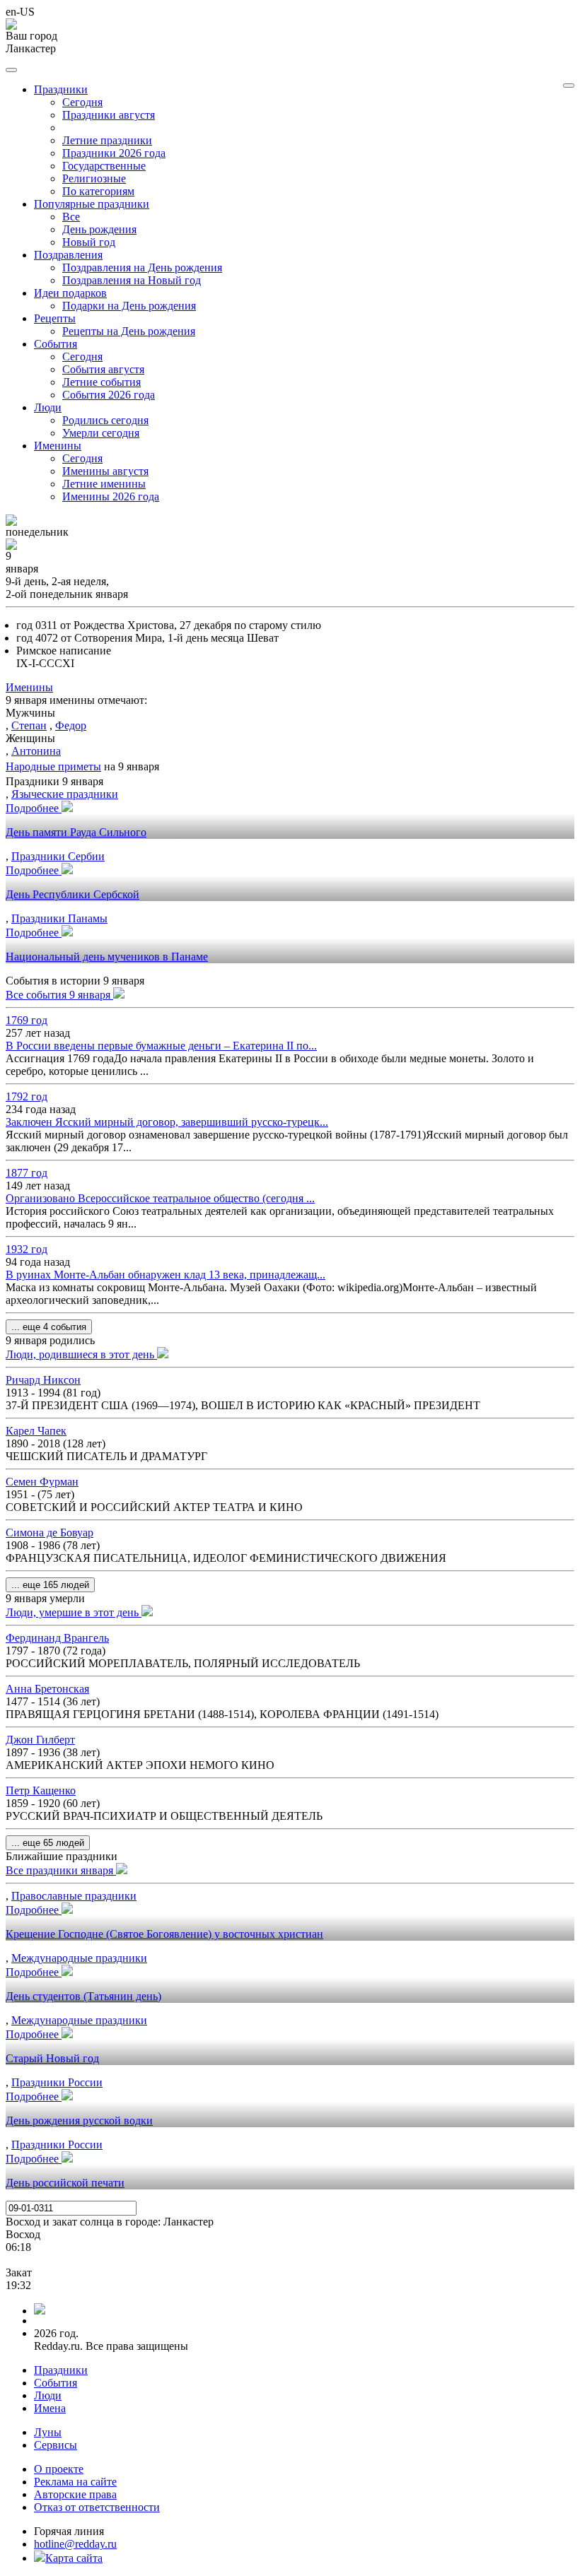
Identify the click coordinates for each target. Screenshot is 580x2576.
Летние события (101, 382)
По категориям (98, 191)
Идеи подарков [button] (70, 293)
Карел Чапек (36, 1431)
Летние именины (104, 484)
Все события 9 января (59, 995)
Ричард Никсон (43, 1380)
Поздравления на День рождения (142, 267)
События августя (103, 369)
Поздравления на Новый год (132, 280)
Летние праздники (107, 140)
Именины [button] (58, 446)
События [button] (56, 344)
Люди (48, 2395)
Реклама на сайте (75, 2482)
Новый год (89, 242)
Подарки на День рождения (129, 306)
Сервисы (56, 2445)
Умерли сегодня (101, 433)
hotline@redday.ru (75, 2544)
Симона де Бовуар (50, 1533)
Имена (50, 2408)
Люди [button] (48, 407)
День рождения (99, 229)
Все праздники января (61, 1870)
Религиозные (94, 178)
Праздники (61, 2370)
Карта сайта (74, 2558)
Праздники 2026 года (114, 153)
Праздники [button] (61, 89)
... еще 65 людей (48, 1843)
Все (71, 217)
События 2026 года (109, 395)
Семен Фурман (42, 1482)
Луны (48, 2432)
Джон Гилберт (40, 1740)
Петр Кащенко (41, 1790)
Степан (29, 725)
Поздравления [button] (68, 255)
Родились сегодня (105, 420)
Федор (71, 725)
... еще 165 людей (50, 1585)
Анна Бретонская (47, 1689)
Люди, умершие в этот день (74, 1612)
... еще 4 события (49, 1327)
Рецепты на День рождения (129, 331)
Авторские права (75, 2494)
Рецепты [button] (55, 318)
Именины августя (105, 471)
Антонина (36, 751)
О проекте (59, 2469)
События (56, 2383)
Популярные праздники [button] (92, 204)
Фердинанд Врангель (57, 1638)
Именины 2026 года (111, 496)
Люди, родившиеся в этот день (81, 1354)
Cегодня (82, 102)
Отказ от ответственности (97, 2507)
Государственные (104, 166)
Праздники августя (109, 115)
